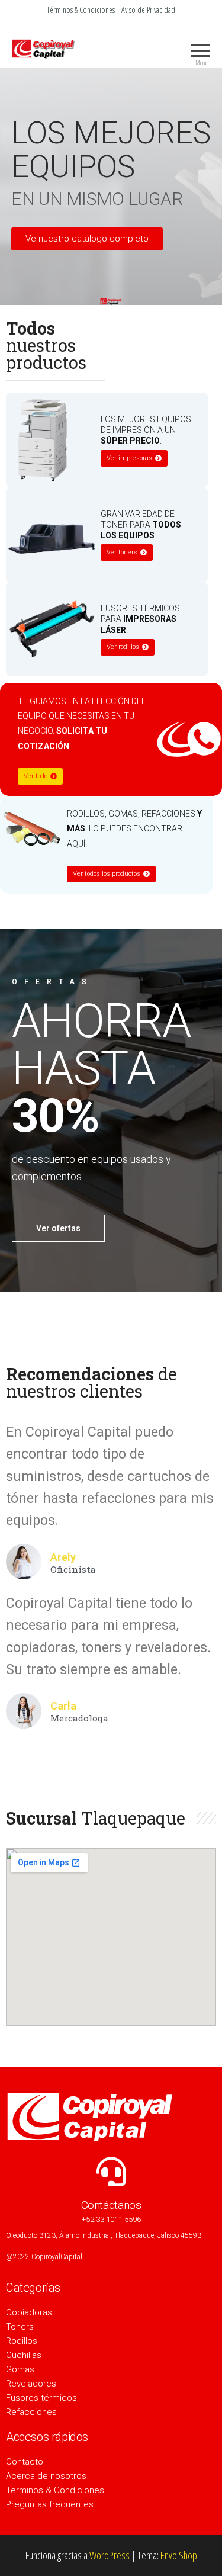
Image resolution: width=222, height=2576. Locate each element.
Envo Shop (179, 2555)
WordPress (110, 2555)
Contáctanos (111, 2205)
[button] (87, 239)
